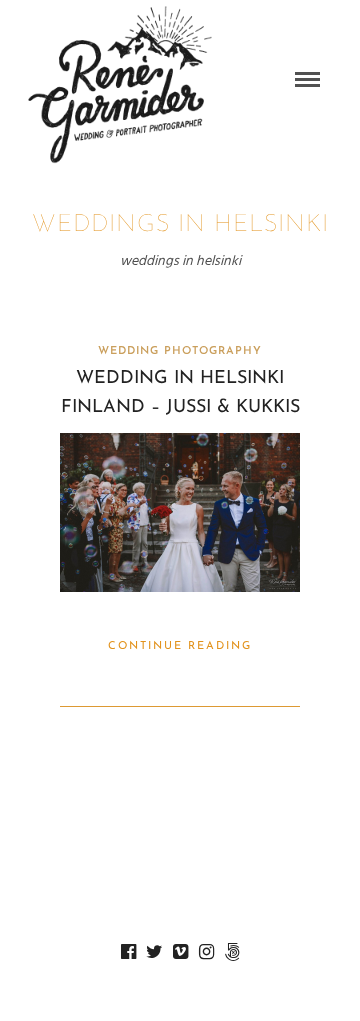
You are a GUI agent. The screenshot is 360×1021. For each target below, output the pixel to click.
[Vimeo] (180, 952)
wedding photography (180, 351)
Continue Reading (180, 646)
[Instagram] (206, 952)
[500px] (232, 952)
